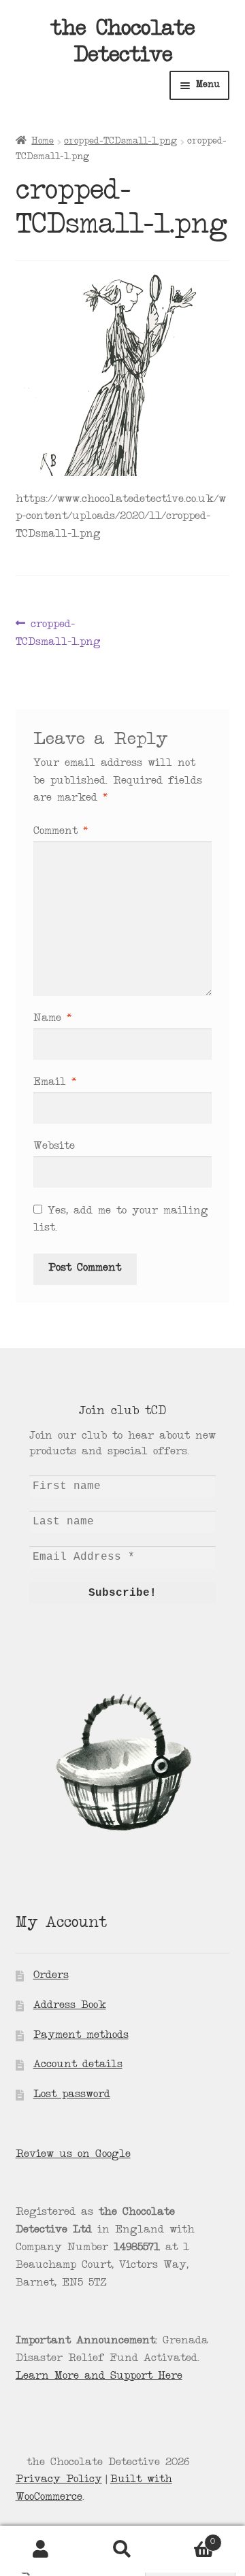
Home (43, 141)
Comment (61, 832)
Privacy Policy (59, 2480)
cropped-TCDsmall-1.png (120, 141)
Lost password (72, 2095)
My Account (41, 2549)
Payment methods (81, 2036)
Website (54, 1147)
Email (55, 1083)
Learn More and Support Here (99, 2377)
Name (52, 1019)
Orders (51, 1976)
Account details (78, 2065)
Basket (189, 2538)
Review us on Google (73, 2155)
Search (122, 2549)
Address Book (70, 2006)
